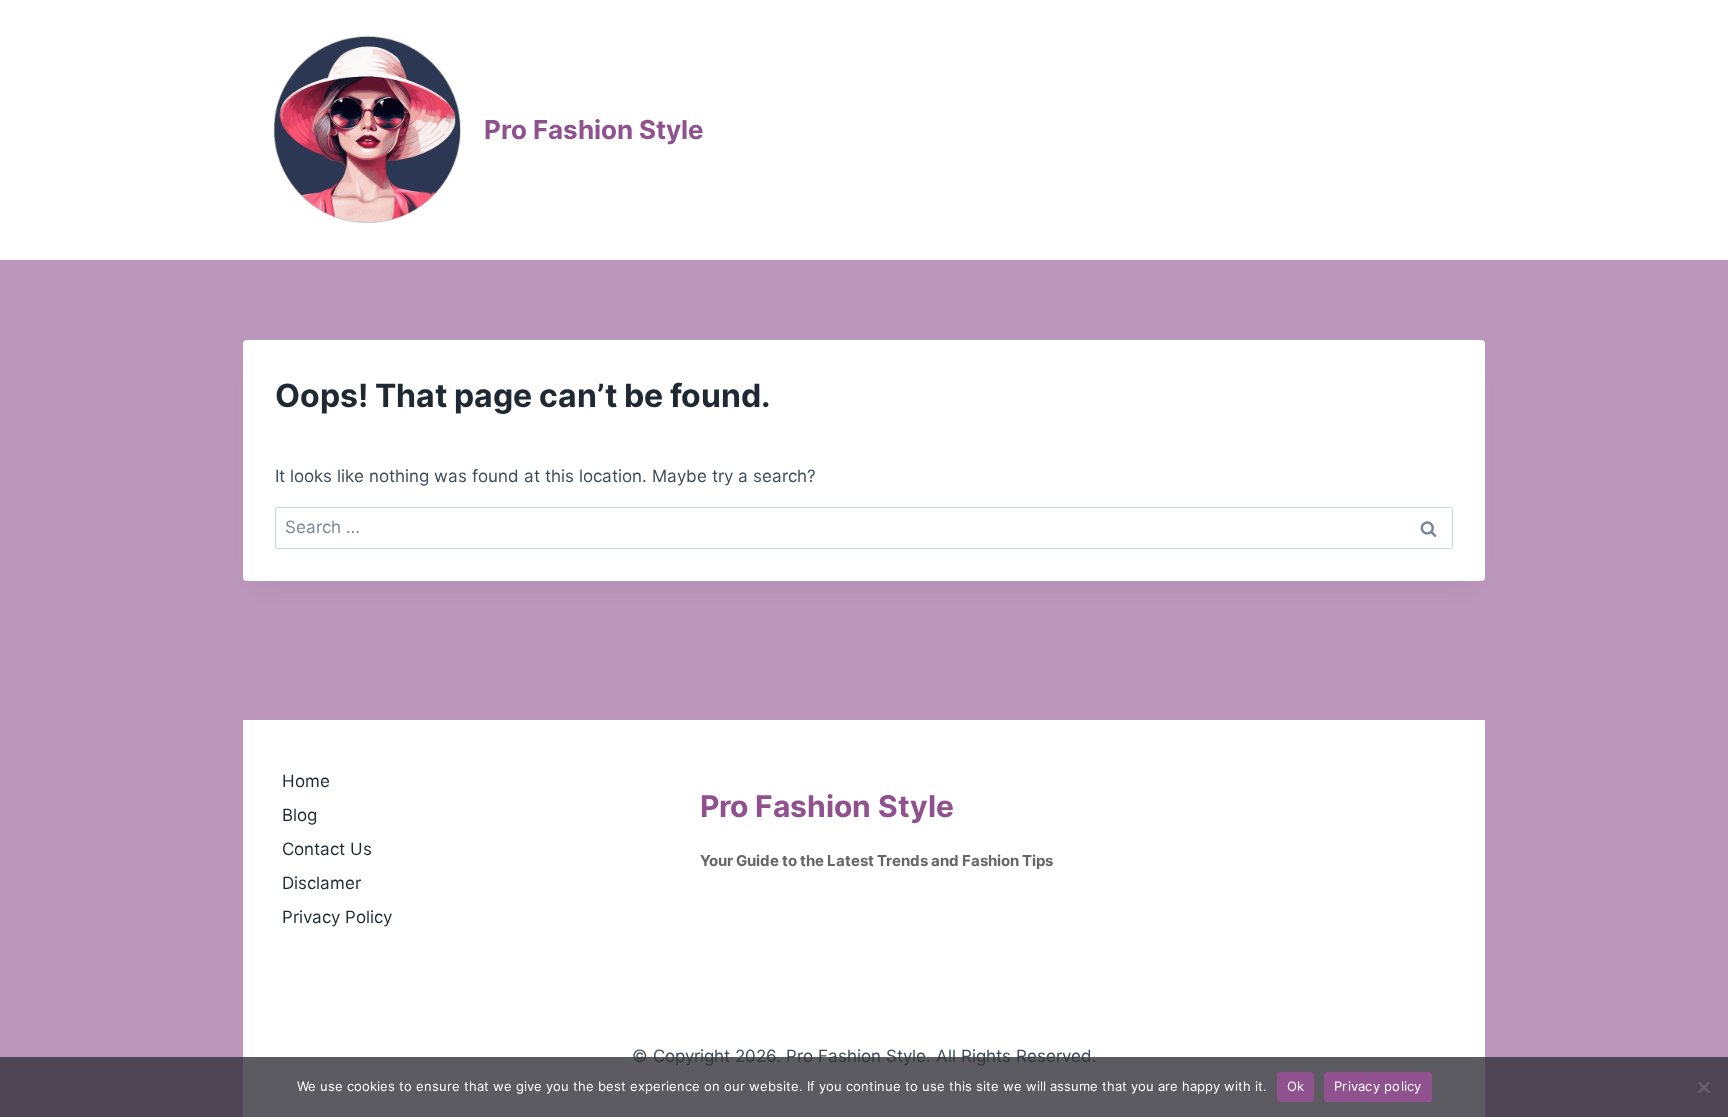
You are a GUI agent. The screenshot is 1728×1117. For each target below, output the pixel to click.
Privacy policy (1378, 1086)
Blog (299, 815)
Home (306, 781)
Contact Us (327, 849)
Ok (1296, 1086)
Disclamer (321, 883)
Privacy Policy (337, 917)
